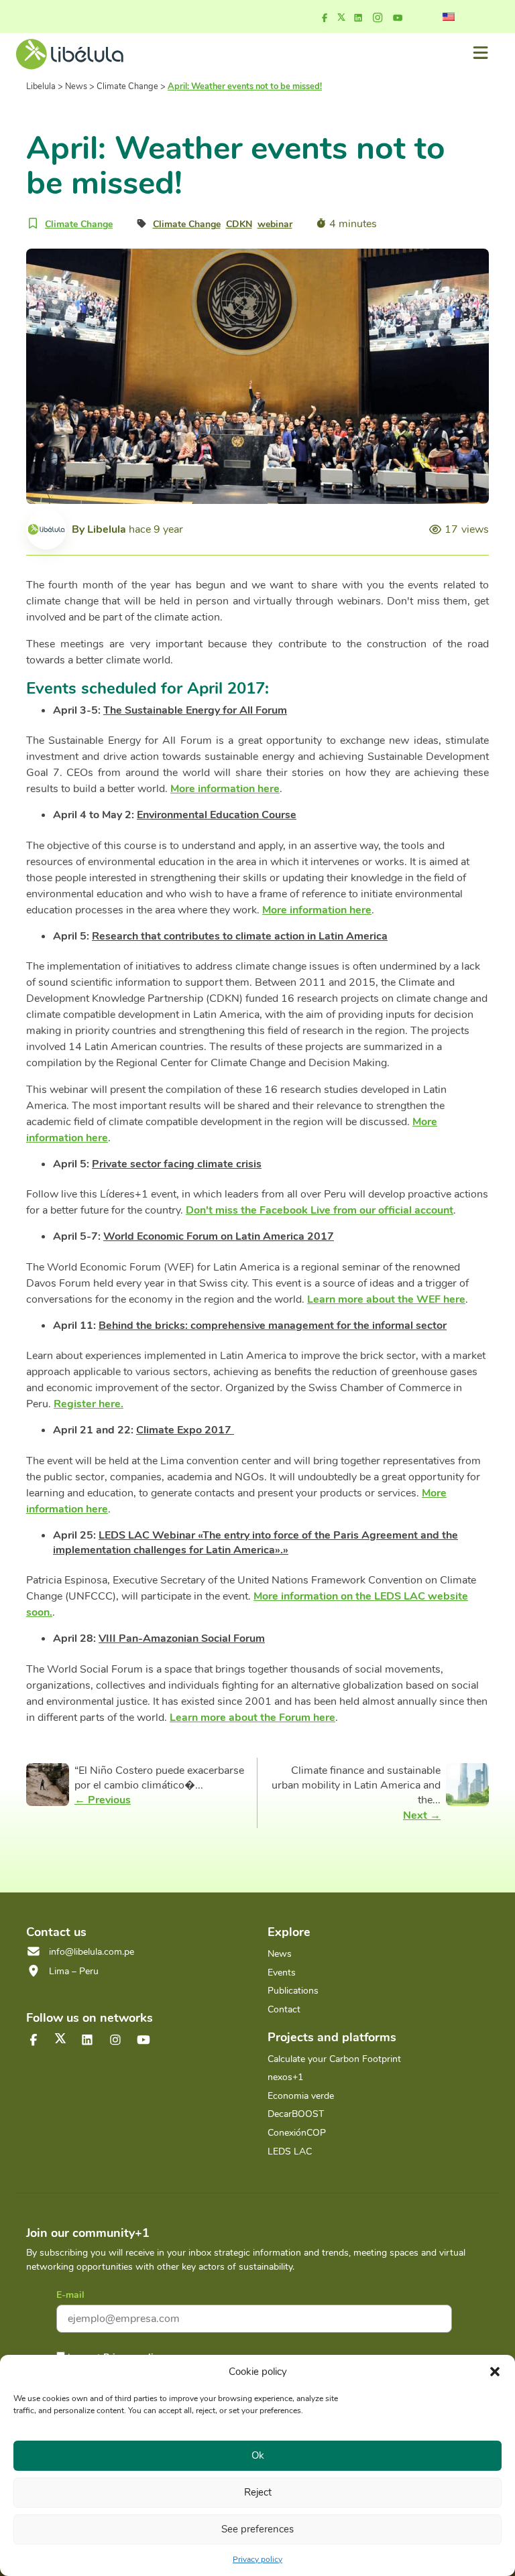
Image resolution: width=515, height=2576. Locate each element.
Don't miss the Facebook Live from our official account (320, 1210)
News (280, 1954)
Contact (284, 2009)
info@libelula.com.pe (92, 1952)
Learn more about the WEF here (386, 1299)
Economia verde (301, 2096)
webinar (275, 224)
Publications (293, 1991)
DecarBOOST (296, 2114)
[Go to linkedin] (358, 18)
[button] (495, 2372)
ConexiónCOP (297, 2133)
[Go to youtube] (398, 18)
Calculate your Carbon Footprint (334, 2059)
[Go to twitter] (60, 2038)
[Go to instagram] (378, 18)
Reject (258, 2492)
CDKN (239, 224)
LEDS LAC (290, 2151)
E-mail (70, 2295)
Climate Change (79, 224)
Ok (258, 2455)
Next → (422, 1815)
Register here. (89, 1404)
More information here (225, 789)
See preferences (257, 2529)
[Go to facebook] (325, 18)
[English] (449, 17)
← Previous (103, 1800)
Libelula (107, 529)
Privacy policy (257, 2559)
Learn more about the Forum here (252, 1718)
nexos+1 (285, 2077)
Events (282, 1973)
